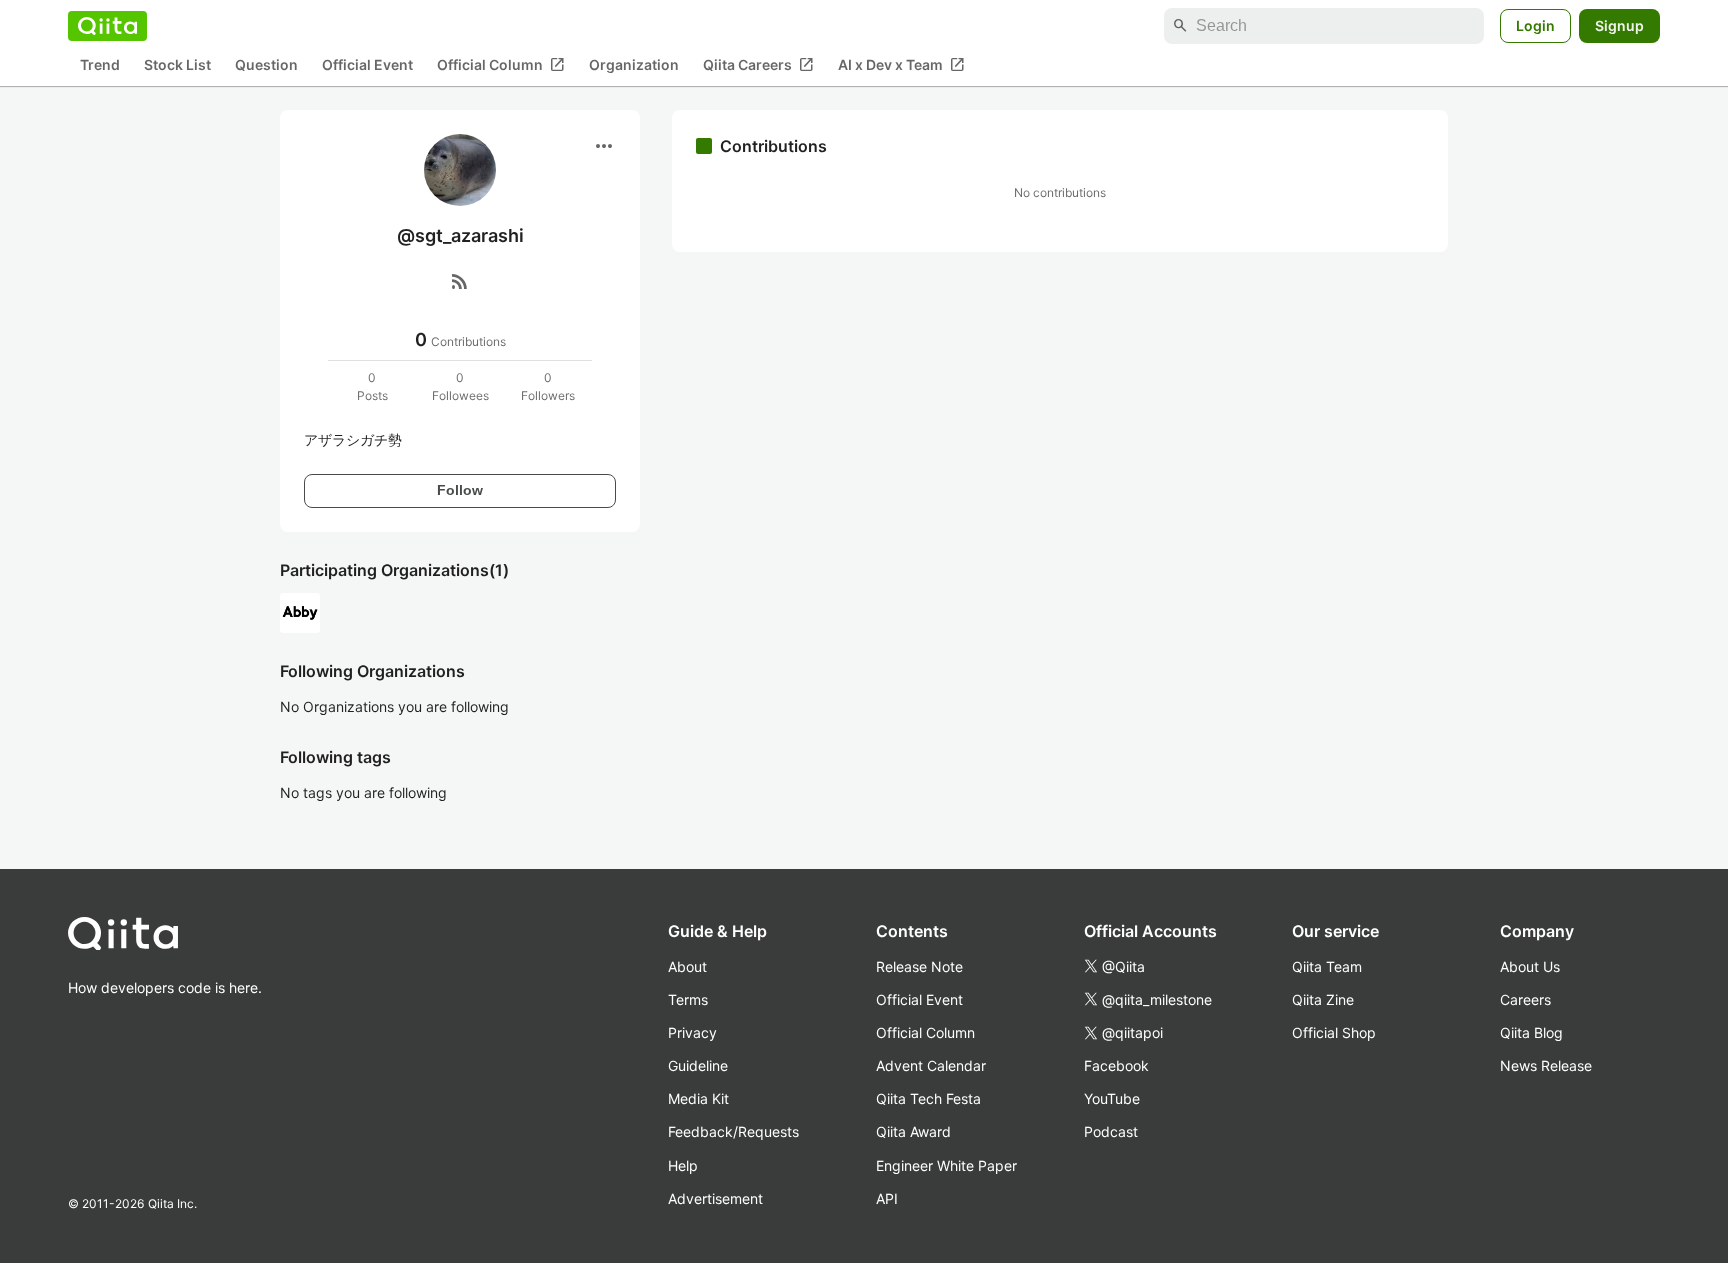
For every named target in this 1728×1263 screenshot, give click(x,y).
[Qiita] (107, 26)
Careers (1525, 999)
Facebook (1116, 1065)
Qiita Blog (1531, 1032)
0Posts (372, 386)
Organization (634, 65)
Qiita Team (1327, 966)
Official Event (367, 65)
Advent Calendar (931, 1065)
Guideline (698, 1065)
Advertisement (715, 1198)
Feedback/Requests (733, 1131)
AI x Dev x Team (901, 65)
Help (683, 1165)
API (887, 1198)
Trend (100, 65)
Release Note (919, 966)
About (687, 966)
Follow (460, 490)
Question (266, 65)
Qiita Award (913, 1131)
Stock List (177, 65)
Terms (688, 999)
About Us (1530, 966)
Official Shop (1334, 1032)
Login (1535, 25)
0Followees (460, 386)
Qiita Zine (1323, 999)
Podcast (1111, 1131)
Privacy (692, 1032)
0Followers (548, 386)
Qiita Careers (758, 65)
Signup (1619, 25)
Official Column (501, 65)
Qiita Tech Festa (928, 1098)
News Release (1546, 1065)
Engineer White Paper (946, 1165)
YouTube (1112, 1098)
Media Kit (698, 1098)
